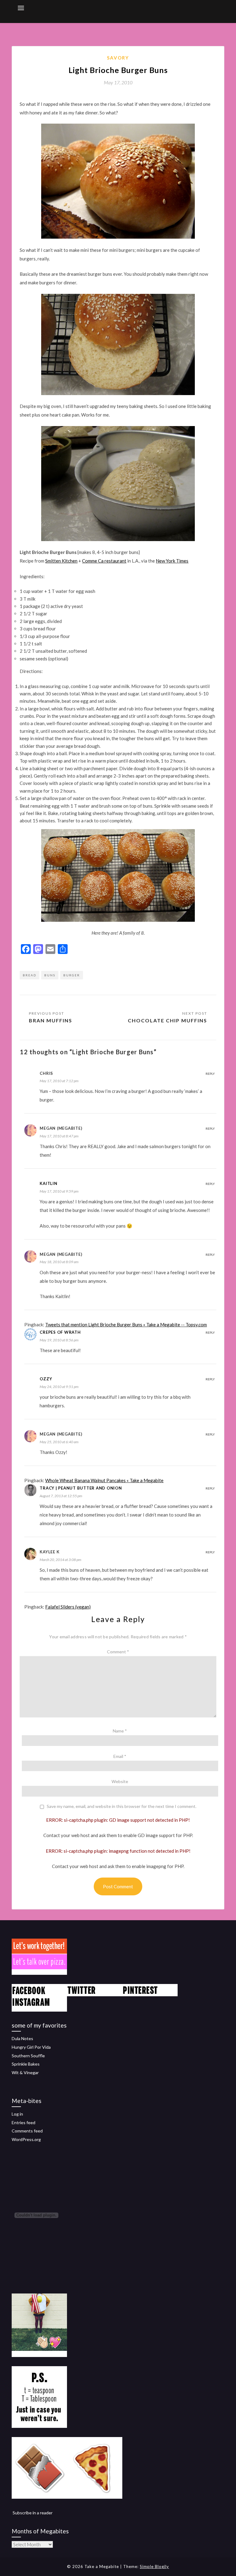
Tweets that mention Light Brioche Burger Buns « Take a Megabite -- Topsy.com (126, 1325)
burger (72, 975)
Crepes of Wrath (60, 1332)
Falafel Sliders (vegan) (68, 1607)
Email (120, 1756)
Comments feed (27, 2131)
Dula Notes (22, 2038)
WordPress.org (26, 2139)
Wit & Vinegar (25, 2072)
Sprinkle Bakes (26, 2064)
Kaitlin (48, 1183)
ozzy (46, 1379)
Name (120, 1731)
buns (50, 975)
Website (120, 1781)
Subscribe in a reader (33, 2513)
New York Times (172, 561)
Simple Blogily (154, 2566)
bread (29, 975)
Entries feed (24, 2122)
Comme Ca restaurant (104, 561)
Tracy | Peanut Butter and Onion (81, 1488)
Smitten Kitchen (61, 561)
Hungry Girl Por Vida (31, 2047)
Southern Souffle (28, 2056)
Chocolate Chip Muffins (167, 1020)
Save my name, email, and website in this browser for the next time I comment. (122, 1806)
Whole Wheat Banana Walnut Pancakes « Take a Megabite (104, 1480)
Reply (210, 1074)
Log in (17, 2114)
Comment (118, 1652)
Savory (118, 58)
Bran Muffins (51, 1020)
